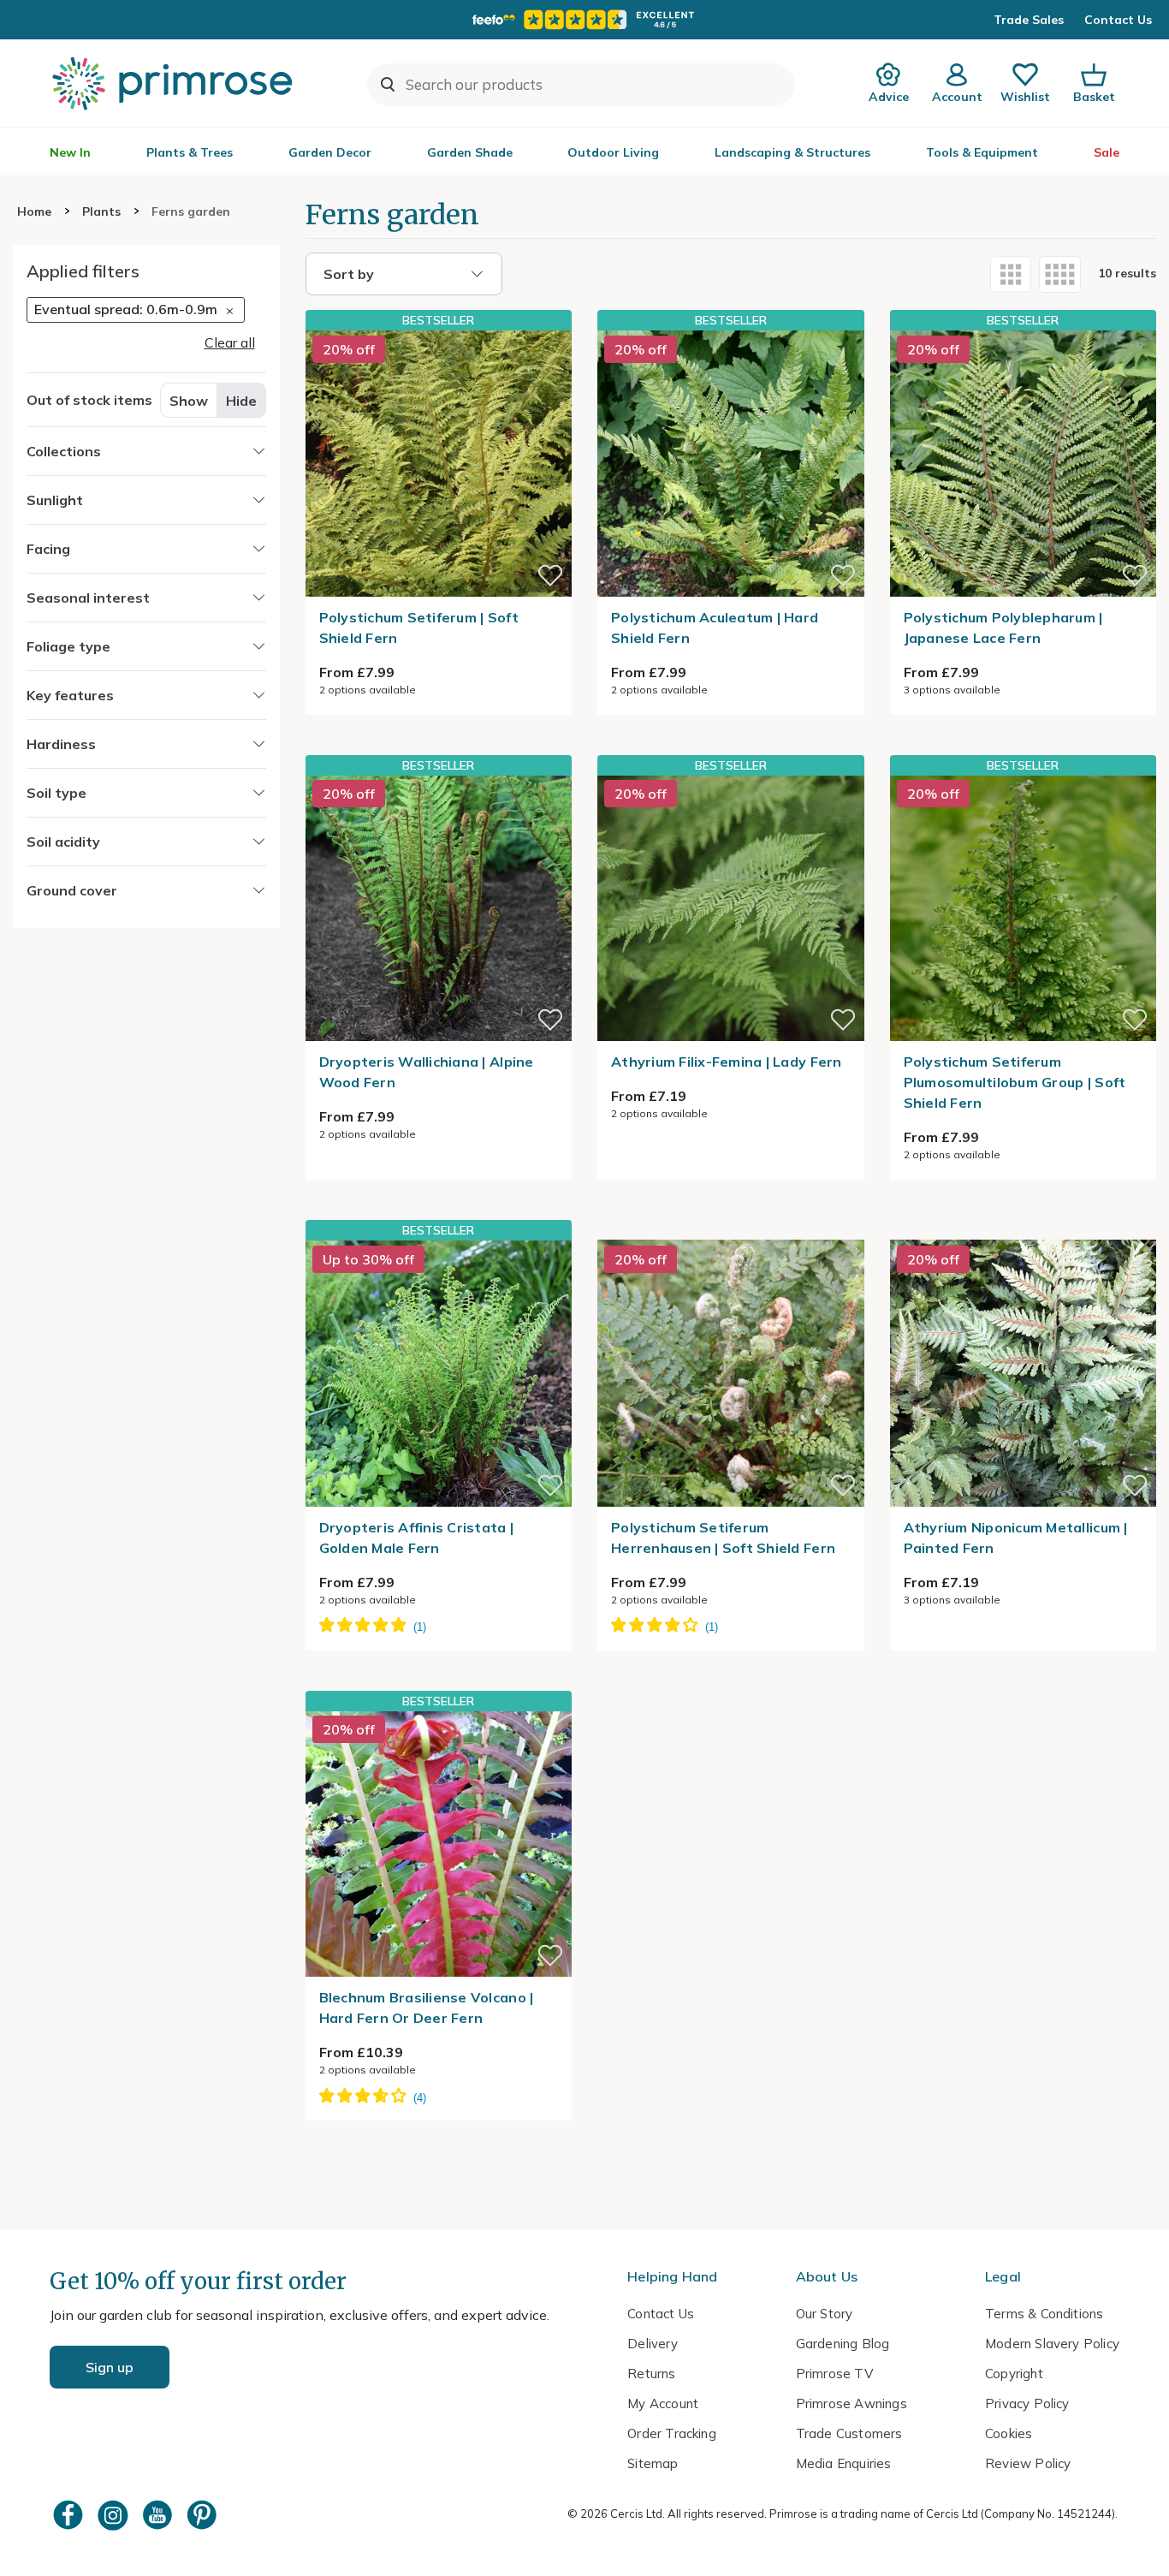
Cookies (1009, 2433)
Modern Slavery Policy (1052, 2344)
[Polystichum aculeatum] (731, 463)
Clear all (230, 342)
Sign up (110, 2367)
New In (70, 152)
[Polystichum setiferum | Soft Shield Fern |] (439, 463)
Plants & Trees (190, 152)
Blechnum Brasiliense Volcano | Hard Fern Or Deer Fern (427, 2008)
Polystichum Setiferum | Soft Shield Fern (419, 628)
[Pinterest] (204, 2515)
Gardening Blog (843, 2344)
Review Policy (1028, 2463)
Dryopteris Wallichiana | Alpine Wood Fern (427, 1072)
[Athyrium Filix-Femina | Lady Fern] (731, 908)
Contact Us (1118, 20)
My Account (663, 2403)
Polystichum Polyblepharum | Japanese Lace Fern (1003, 628)
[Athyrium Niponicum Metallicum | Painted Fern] (1024, 1229)
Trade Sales (1029, 20)
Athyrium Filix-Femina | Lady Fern (727, 1062)
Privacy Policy (1027, 2403)
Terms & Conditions (1044, 2314)
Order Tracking (672, 2433)
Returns (651, 2374)
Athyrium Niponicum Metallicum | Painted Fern (1016, 1538)
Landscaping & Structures (792, 152)
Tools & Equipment (982, 152)
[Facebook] (70, 2515)
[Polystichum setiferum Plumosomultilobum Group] (1024, 908)
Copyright (1014, 2374)
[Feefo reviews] (584, 20)
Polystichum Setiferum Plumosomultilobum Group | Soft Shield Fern (1015, 1082)
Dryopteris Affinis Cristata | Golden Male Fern (417, 1538)
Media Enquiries (844, 2463)
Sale (1107, 152)
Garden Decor (330, 152)
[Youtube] (159, 2515)
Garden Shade (470, 152)
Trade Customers (849, 2433)
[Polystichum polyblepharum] (1024, 463)
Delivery (653, 2344)
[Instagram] (115, 2515)
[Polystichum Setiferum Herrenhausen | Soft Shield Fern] (731, 1229)
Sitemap (653, 2463)
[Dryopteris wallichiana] (439, 908)
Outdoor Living (613, 152)
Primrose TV (834, 2374)
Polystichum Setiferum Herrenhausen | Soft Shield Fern (723, 1538)
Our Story (825, 2314)
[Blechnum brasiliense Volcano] (439, 1844)
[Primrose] (175, 83)
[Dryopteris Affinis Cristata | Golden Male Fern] (439, 1373)
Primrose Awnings (852, 2403)
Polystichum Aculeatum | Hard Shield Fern (715, 628)
